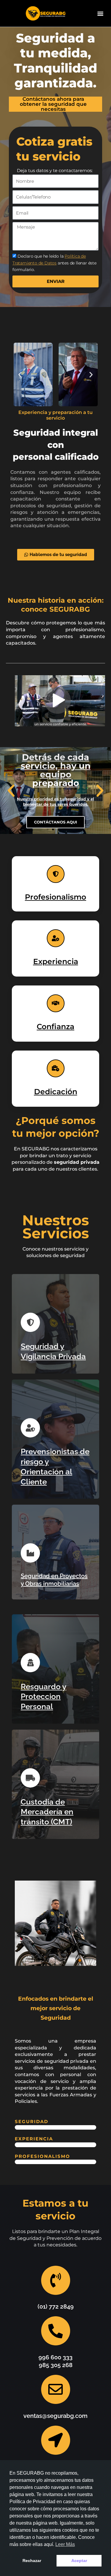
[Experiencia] (56, 938)
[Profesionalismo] (56, 874)
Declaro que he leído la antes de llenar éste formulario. (54, 263)
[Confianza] (56, 1003)
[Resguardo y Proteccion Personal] (30, 1663)
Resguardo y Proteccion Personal (44, 1697)
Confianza (55, 1026)
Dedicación (56, 1092)
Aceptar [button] (79, 2561)
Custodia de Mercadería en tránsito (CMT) (47, 1812)
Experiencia (56, 961)
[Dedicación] (56, 1068)
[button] (100, 14)
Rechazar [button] (32, 2561)
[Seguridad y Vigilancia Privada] (30, 1322)
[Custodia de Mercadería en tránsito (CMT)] (30, 1778)
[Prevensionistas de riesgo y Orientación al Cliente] (30, 1428)
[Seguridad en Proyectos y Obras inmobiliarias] (30, 1553)
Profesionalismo (55, 897)
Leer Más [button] (65, 2544)
